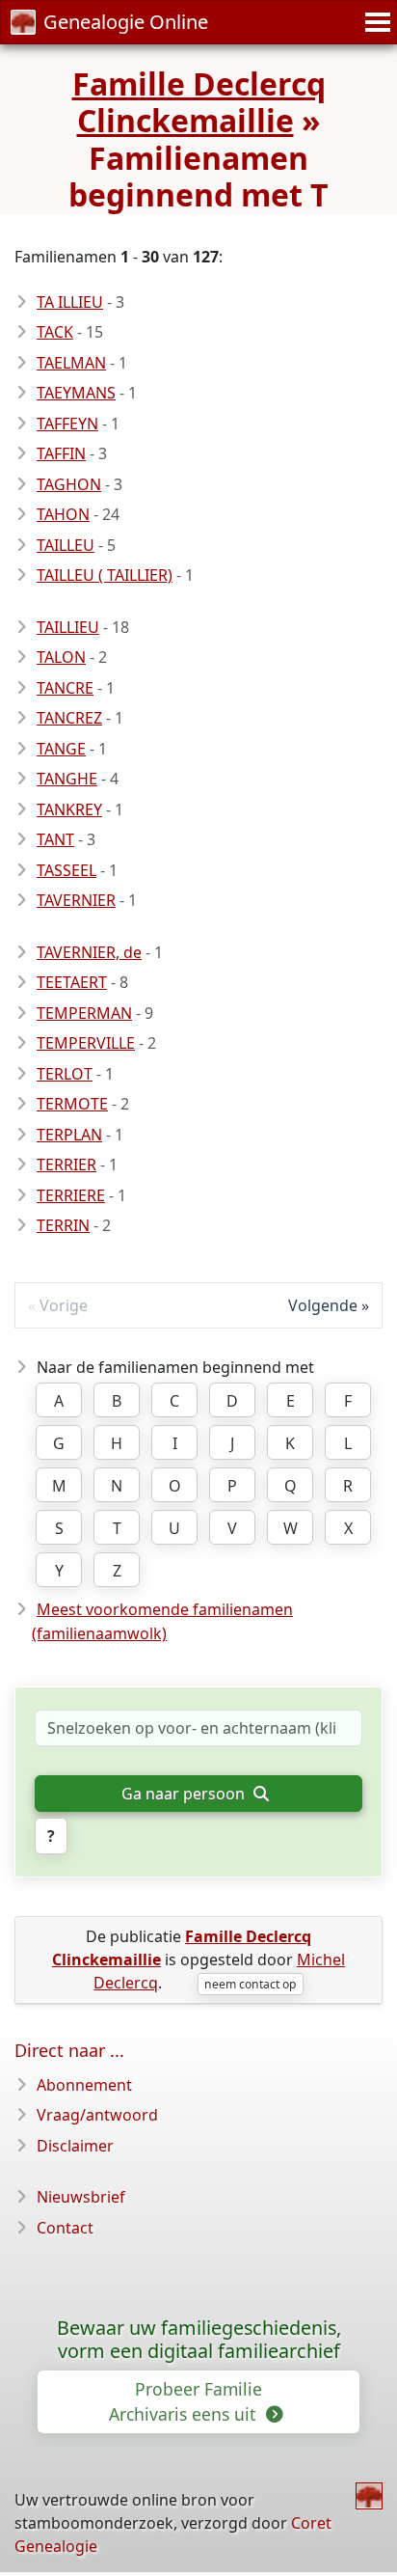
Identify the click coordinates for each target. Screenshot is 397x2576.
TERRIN (63, 1225)
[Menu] (375, 22)
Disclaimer (75, 2146)
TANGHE (67, 779)
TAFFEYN (67, 424)
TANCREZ (69, 718)
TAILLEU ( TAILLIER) (105, 575)
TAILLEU (66, 545)
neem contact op (250, 1984)
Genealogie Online (126, 22)
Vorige (64, 1305)
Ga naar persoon (185, 1794)
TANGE (61, 749)
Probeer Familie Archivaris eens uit (185, 2401)
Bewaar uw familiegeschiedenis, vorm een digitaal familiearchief (199, 2340)
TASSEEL (66, 870)
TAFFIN (61, 453)
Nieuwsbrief (81, 2197)
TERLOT (65, 1074)
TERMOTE (72, 1104)
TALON (61, 657)
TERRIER (66, 1165)
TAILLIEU (68, 627)
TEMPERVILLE (86, 1043)
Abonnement (84, 2085)
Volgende (323, 1305)
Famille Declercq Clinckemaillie (199, 102)
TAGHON (69, 484)
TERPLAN (69, 1135)
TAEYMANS (76, 393)
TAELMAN (71, 363)
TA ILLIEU (70, 302)
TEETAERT (72, 982)
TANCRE (65, 688)
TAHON (63, 514)
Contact (65, 2228)
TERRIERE (71, 1195)
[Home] (369, 2496)
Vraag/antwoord (97, 2115)
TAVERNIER (76, 900)
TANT (55, 839)
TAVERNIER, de (89, 952)
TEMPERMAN (84, 1013)
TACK (55, 332)
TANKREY (69, 809)
